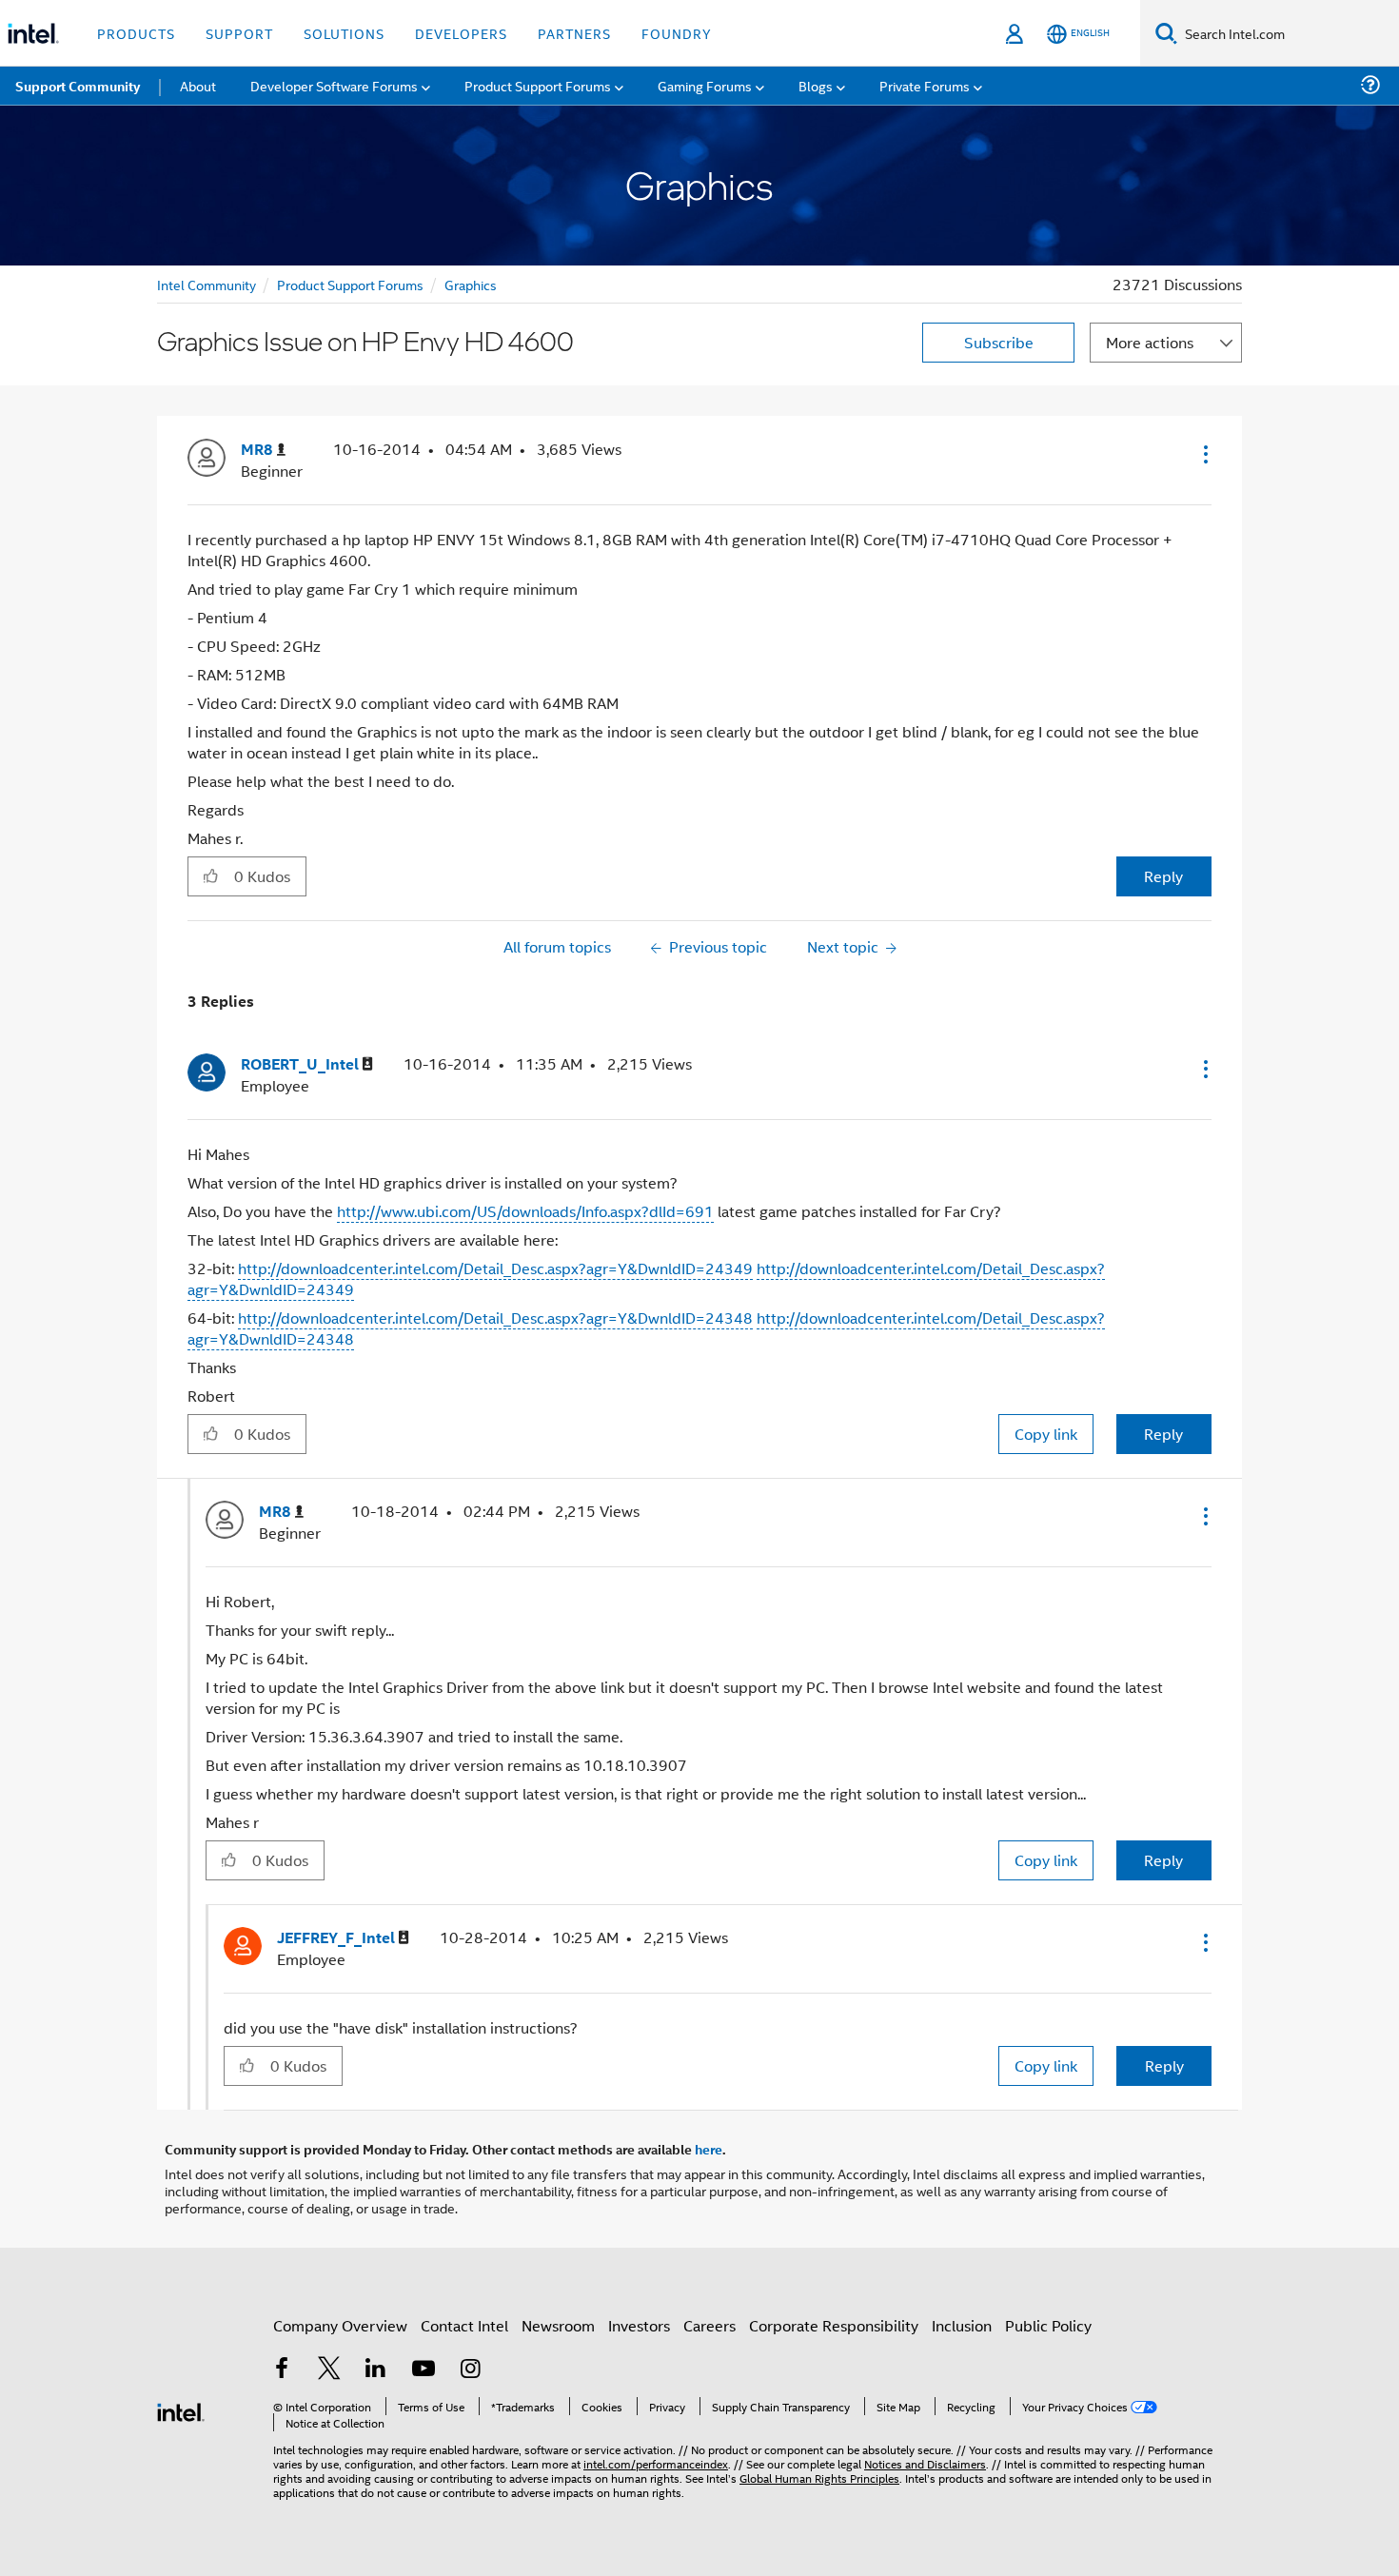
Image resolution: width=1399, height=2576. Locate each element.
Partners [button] (574, 33)
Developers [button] (461, 33)
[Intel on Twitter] (329, 2370)
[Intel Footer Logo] (181, 2410)
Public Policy (1048, 2325)
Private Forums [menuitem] (925, 85)
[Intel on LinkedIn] (376, 2370)
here (709, 2149)
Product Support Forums (350, 284)
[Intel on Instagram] (470, 2370)
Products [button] (136, 33)
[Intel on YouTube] (424, 2370)
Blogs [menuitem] (816, 85)
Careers (709, 2325)
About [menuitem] (198, 85)
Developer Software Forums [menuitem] (334, 85)
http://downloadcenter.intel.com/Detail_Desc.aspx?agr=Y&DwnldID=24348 (495, 1317)
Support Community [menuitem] (78, 86)
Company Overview (340, 2325)
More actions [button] (1150, 342)
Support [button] (239, 33)
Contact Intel (464, 2325)
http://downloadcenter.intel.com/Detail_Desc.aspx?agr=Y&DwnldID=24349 (495, 1268)
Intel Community (207, 284)
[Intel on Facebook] (282, 2370)
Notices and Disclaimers (925, 2463)
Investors (639, 2325)
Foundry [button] (677, 33)
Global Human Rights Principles (819, 2478)
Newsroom (558, 2325)
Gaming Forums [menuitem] (705, 85)
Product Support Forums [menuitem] (538, 85)
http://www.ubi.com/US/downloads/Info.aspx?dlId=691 (525, 1211)
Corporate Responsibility (834, 2325)
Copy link (1046, 1434)
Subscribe (999, 342)
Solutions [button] (344, 33)
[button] (1204, 454)
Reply (1163, 876)
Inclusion (962, 2325)
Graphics (471, 284)
